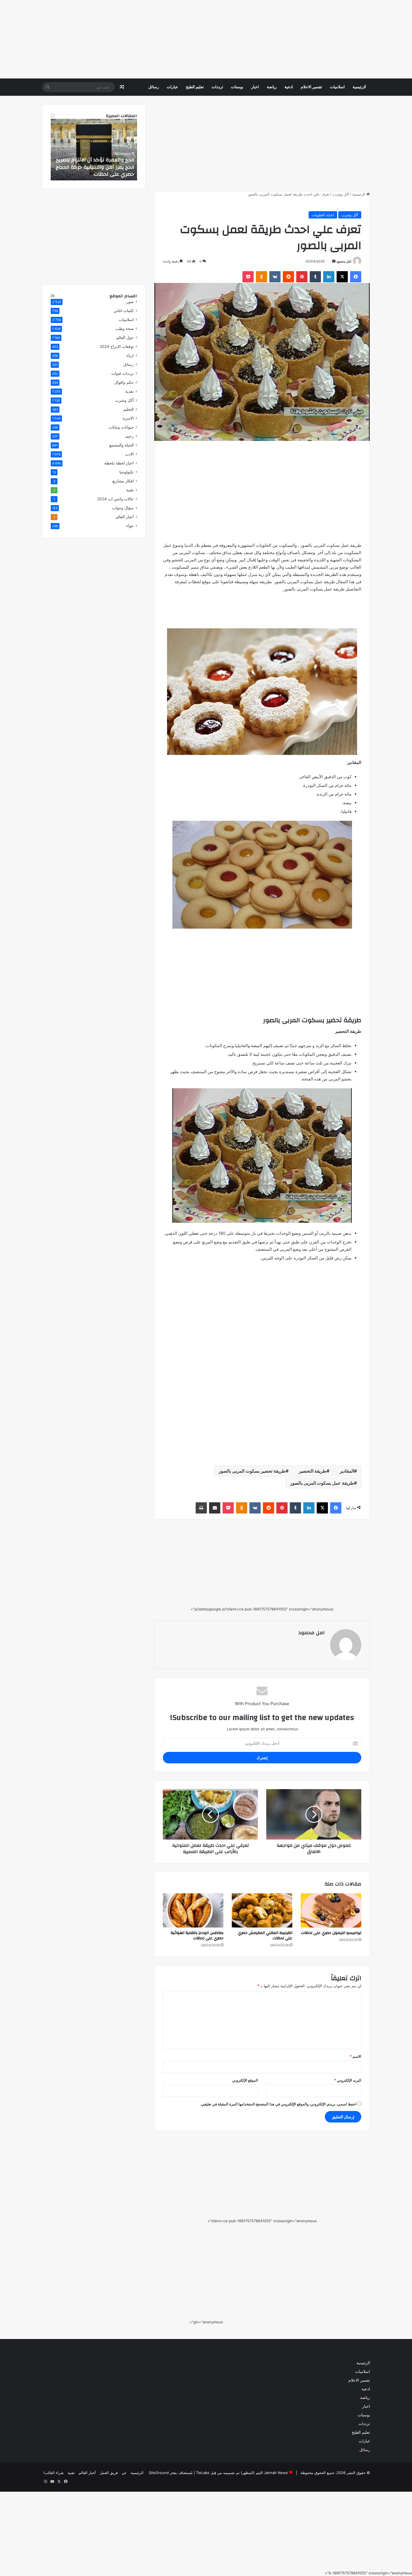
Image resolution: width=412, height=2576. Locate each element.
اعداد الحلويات (323, 215)
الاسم (356, 2056)
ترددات (217, 87)
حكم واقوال (124, 382)
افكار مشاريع (123, 481)
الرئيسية (359, 87)
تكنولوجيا (127, 472)
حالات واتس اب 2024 (115, 499)
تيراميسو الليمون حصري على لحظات (331, 1933)
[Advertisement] (244, 39)
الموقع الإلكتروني (245, 2080)
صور (130, 302)
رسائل (154, 87)
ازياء (130, 355)
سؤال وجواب (123, 508)
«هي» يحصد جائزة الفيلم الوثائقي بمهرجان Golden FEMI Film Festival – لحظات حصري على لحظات (95, 167)
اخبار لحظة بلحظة (119, 463)
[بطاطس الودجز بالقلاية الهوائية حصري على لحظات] (193, 1910)
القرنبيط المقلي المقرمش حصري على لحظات (265, 1936)
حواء (130, 526)
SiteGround (159, 2473)
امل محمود (344, 261)
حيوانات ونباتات (121, 427)
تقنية (130, 490)
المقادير (347, 1471)
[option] (94, 150)
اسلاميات (337, 87)
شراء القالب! (54, 2473)
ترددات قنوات (122, 373)
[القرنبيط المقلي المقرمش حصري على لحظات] (262, 1910)
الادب (129, 454)
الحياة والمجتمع (121, 445)
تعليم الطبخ (195, 87)
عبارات (172, 87)
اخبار (255, 87)
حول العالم (125, 338)
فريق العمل (109, 2473)
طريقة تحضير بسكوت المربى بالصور (252, 1471)
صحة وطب (125, 329)
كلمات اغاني (124, 311)
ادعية (289, 87)
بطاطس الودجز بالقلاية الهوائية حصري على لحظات (197, 1936)
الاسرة (128, 418)
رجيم (130, 436)
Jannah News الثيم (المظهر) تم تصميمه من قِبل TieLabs (242, 2473)
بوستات (237, 87)
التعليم (129, 409)
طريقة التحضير (313, 1471)
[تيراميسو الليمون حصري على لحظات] (331, 1910)
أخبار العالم (125, 517)
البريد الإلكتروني (348, 2080)
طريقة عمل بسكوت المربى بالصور (322, 1483)
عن (124, 2473)
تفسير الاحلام (311, 87)
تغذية (129, 391)
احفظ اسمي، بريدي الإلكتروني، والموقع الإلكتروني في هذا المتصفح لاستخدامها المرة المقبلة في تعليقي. (278, 2104)
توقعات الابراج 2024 (117, 347)
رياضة (272, 87)
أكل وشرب (341, 194)
